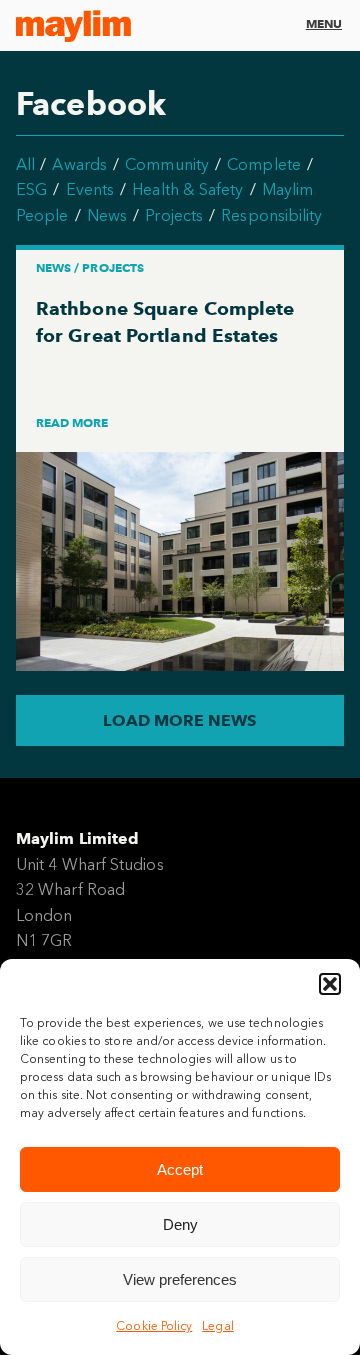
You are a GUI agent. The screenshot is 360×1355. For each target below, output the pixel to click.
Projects (174, 215)
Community (167, 164)
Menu (324, 23)
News (107, 215)
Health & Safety (187, 189)
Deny (180, 1224)
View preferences (180, 1279)
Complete (264, 164)
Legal (217, 1326)
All (25, 164)
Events (90, 189)
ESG (31, 189)
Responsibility (271, 215)
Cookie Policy (154, 1326)
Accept (180, 1169)
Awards (79, 164)
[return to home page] (73, 26)
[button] (330, 984)
